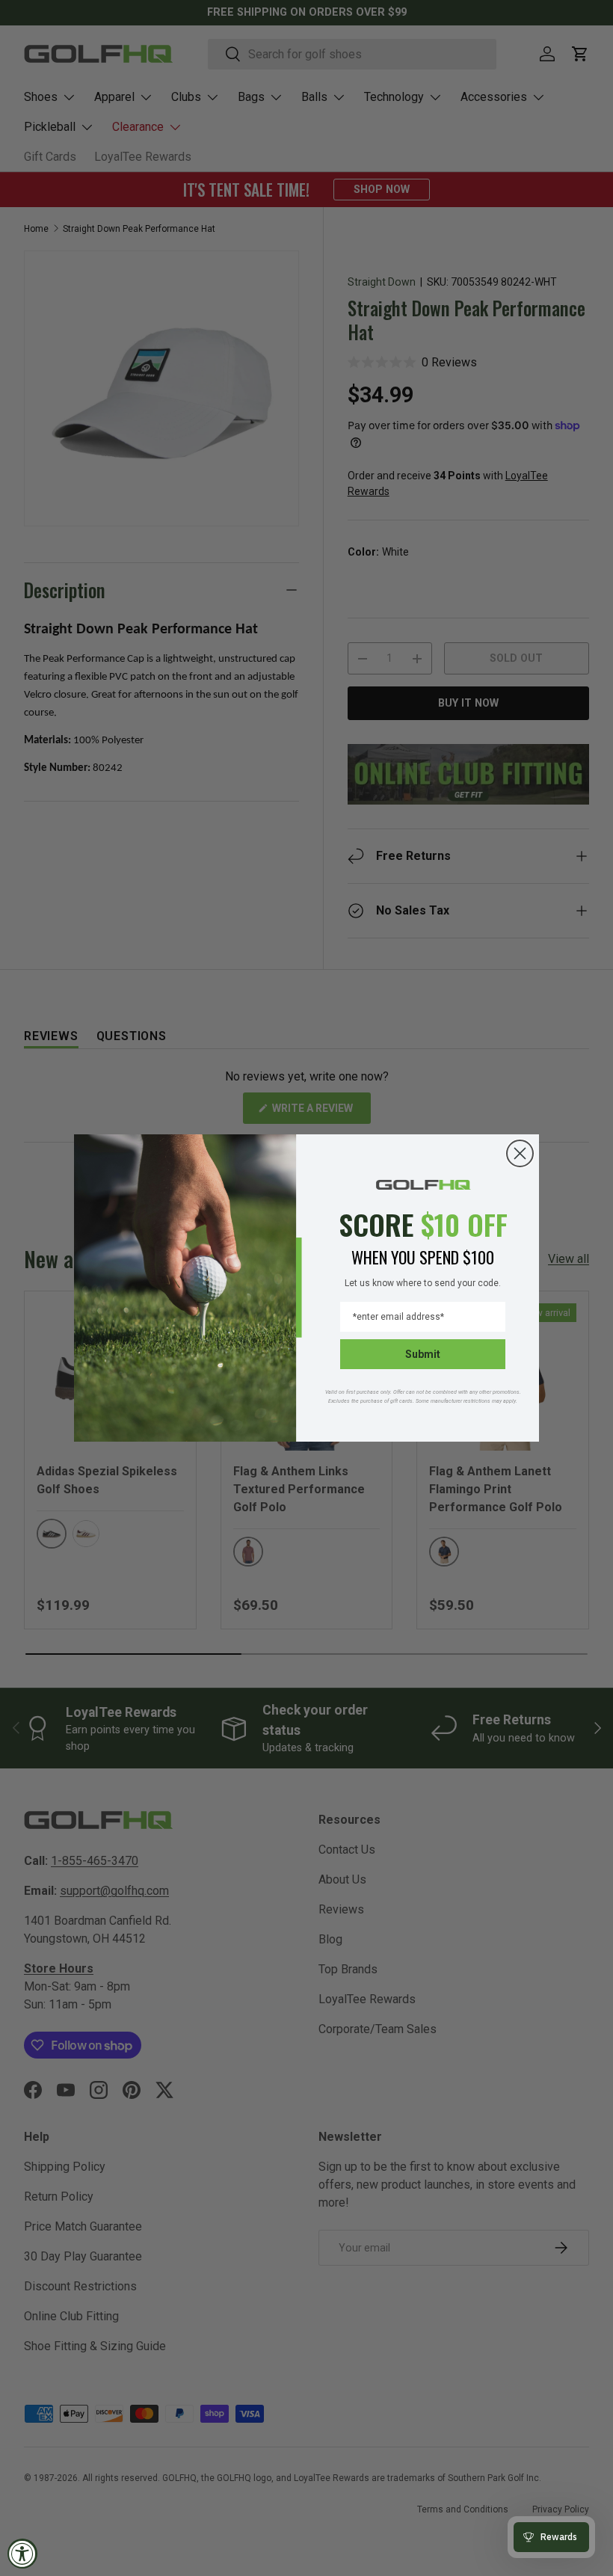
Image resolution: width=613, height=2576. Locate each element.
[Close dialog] (520, 1153)
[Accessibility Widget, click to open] (22, 2554)
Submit (423, 1354)
